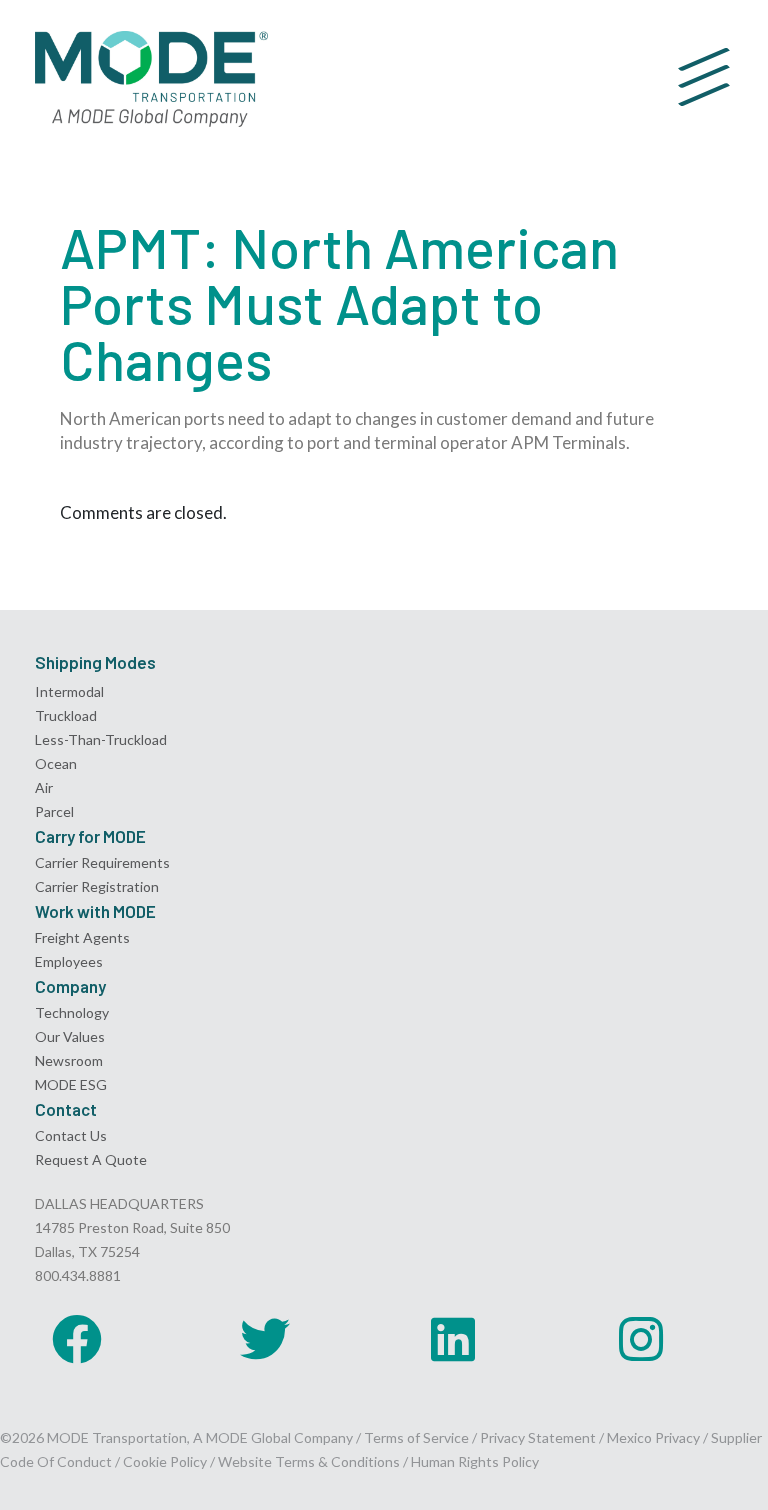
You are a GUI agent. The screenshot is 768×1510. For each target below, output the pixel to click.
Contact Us (71, 1135)
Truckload (66, 715)
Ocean (56, 763)
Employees (69, 961)
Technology (72, 1012)
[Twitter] (265, 1339)
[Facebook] (77, 1339)
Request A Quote (91, 1159)
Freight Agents (82, 937)
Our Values (70, 1036)
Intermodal (69, 691)
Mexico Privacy (653, 1437)
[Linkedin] (453, 1339)
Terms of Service (416, 1437)
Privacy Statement (539, 1437)
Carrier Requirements (102, 862)
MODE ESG (71, 1084)
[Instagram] (641, 1339)
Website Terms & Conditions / (314, 1461)
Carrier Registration (97, 886)
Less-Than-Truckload (101, 739)
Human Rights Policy (475, 1461)
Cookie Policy (165, 1461)
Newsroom (69, 1060)
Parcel (54, 811)
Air (44, 787)
